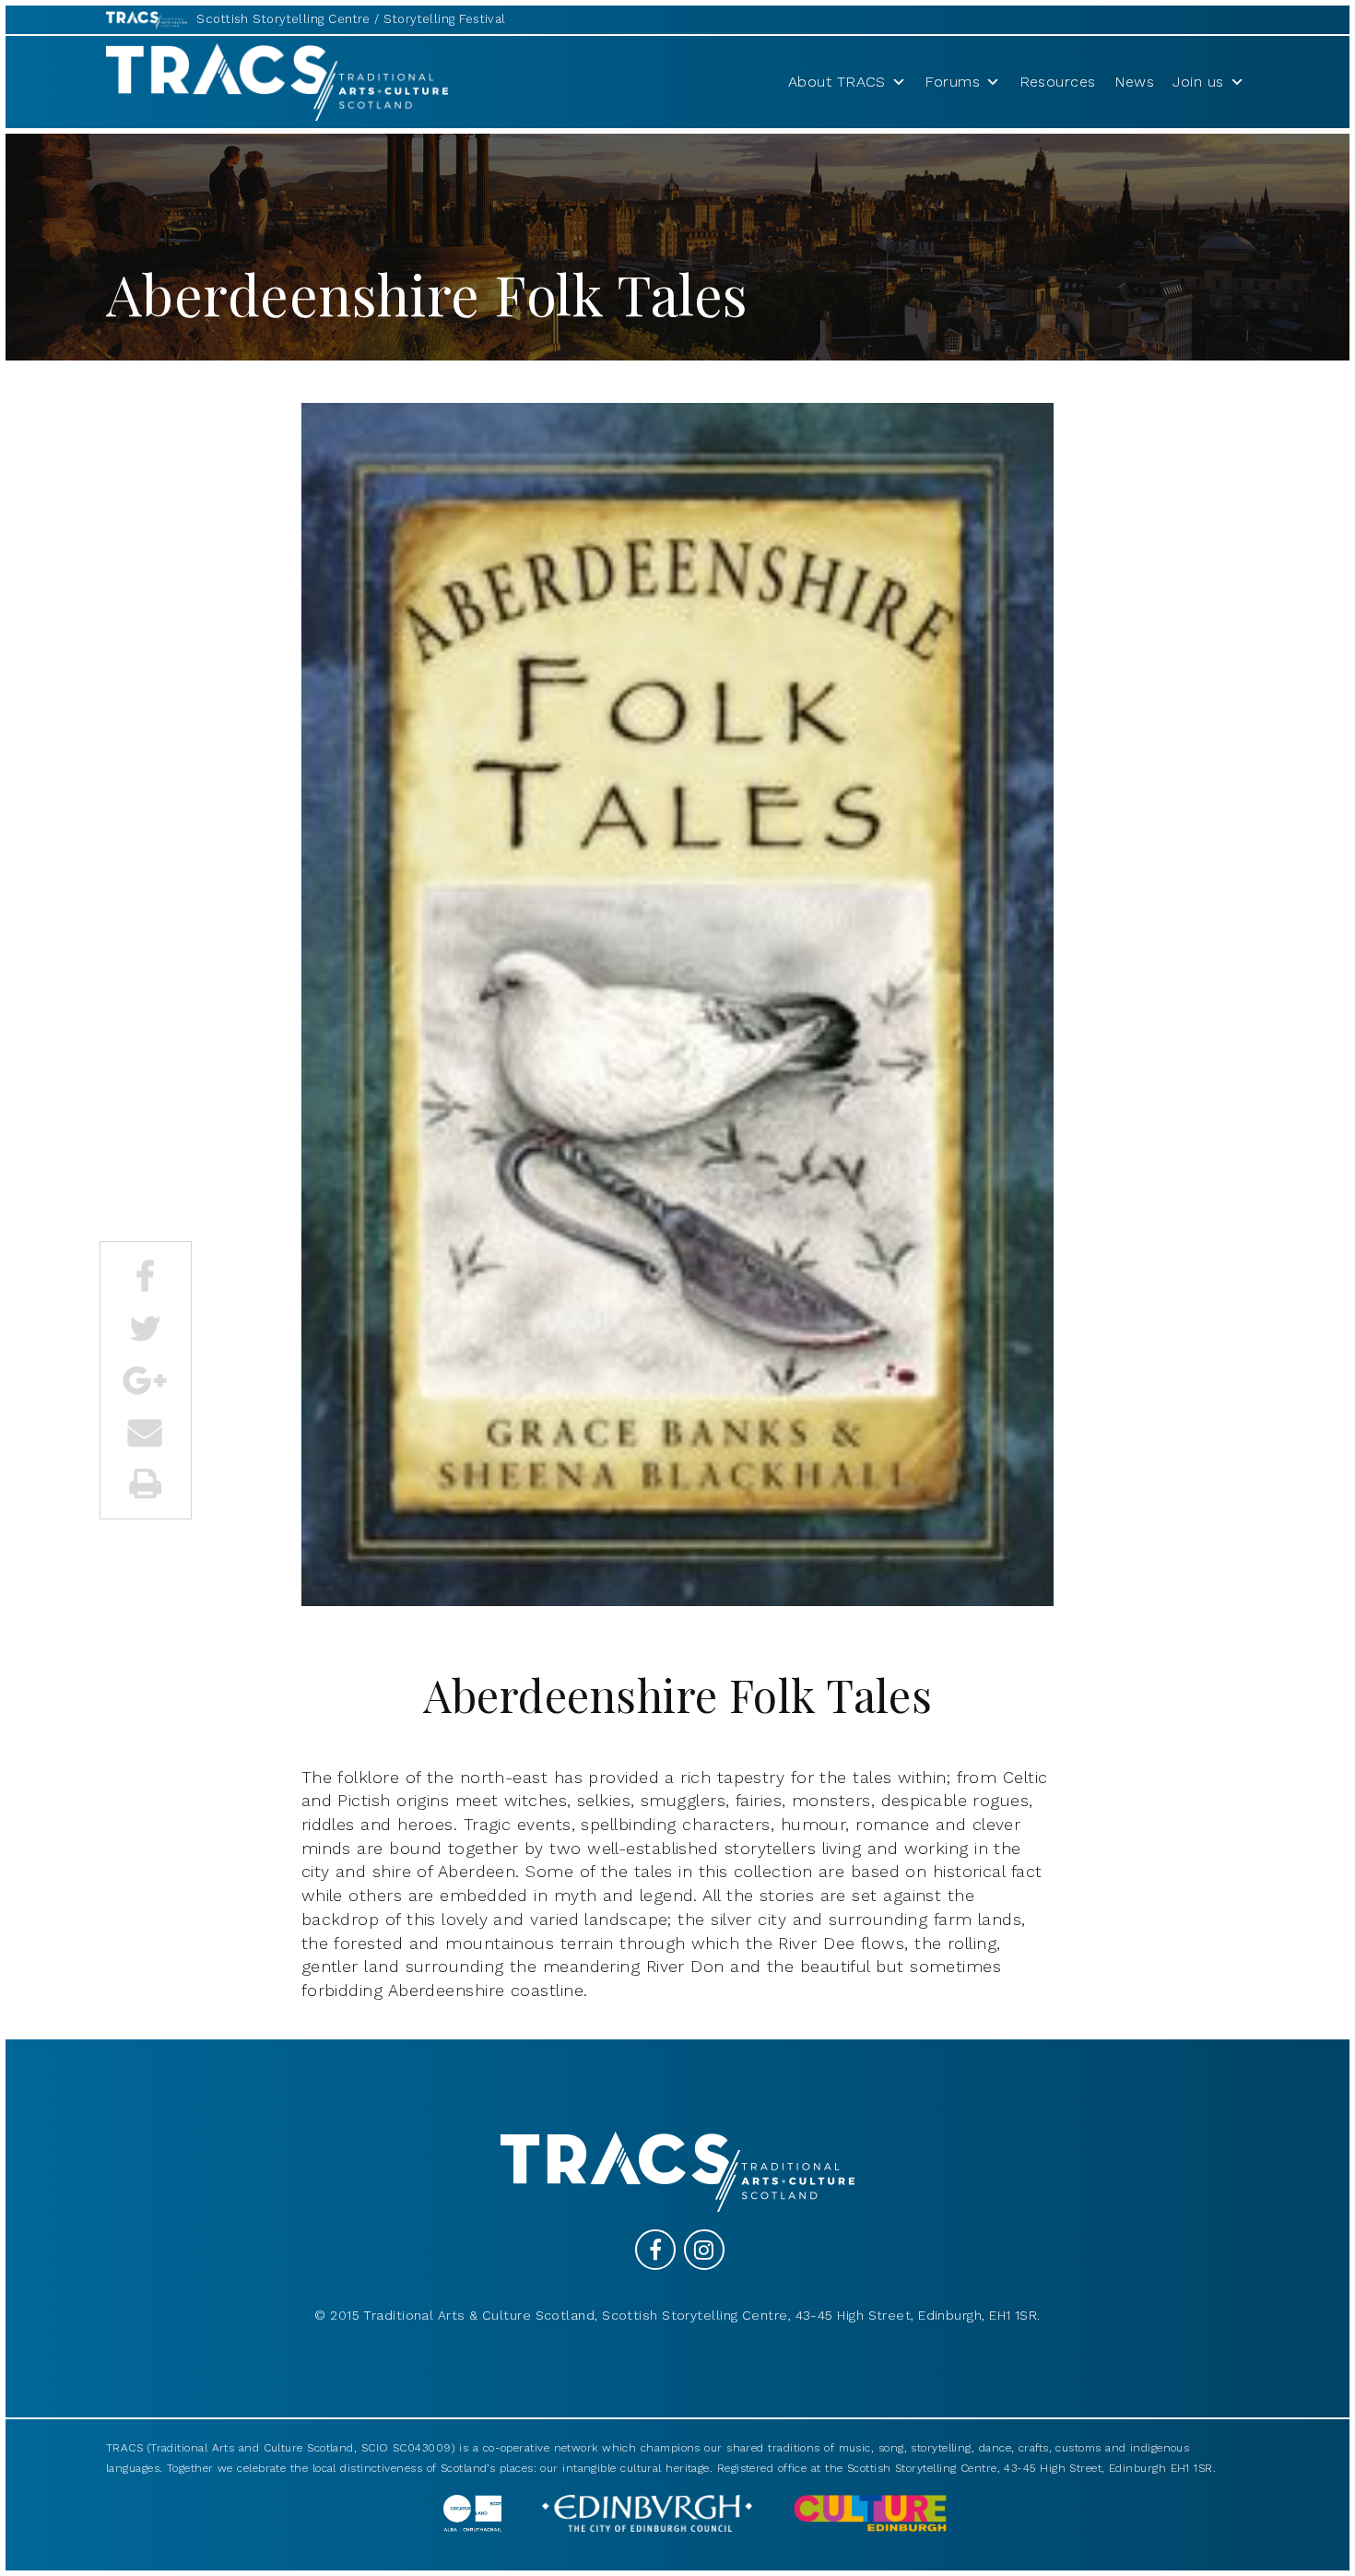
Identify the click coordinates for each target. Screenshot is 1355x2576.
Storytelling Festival (444, 19)
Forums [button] (952, 82)
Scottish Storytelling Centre (283, 19)
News (1135, 82)
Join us (1198, 82)
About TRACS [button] (837, 82)
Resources (1058, 82)
